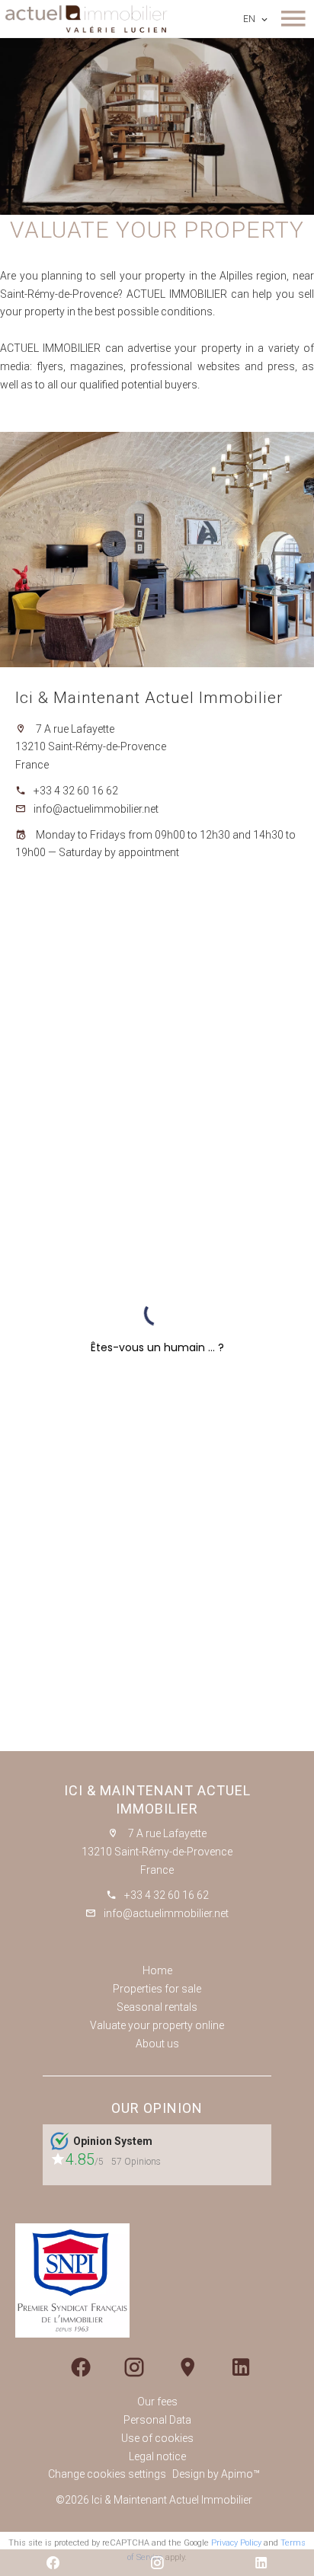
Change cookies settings (107, 2474)
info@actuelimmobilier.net (96, 809)
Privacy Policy (236, 2543)
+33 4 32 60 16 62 (76, 791)
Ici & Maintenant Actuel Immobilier (149, 698)
